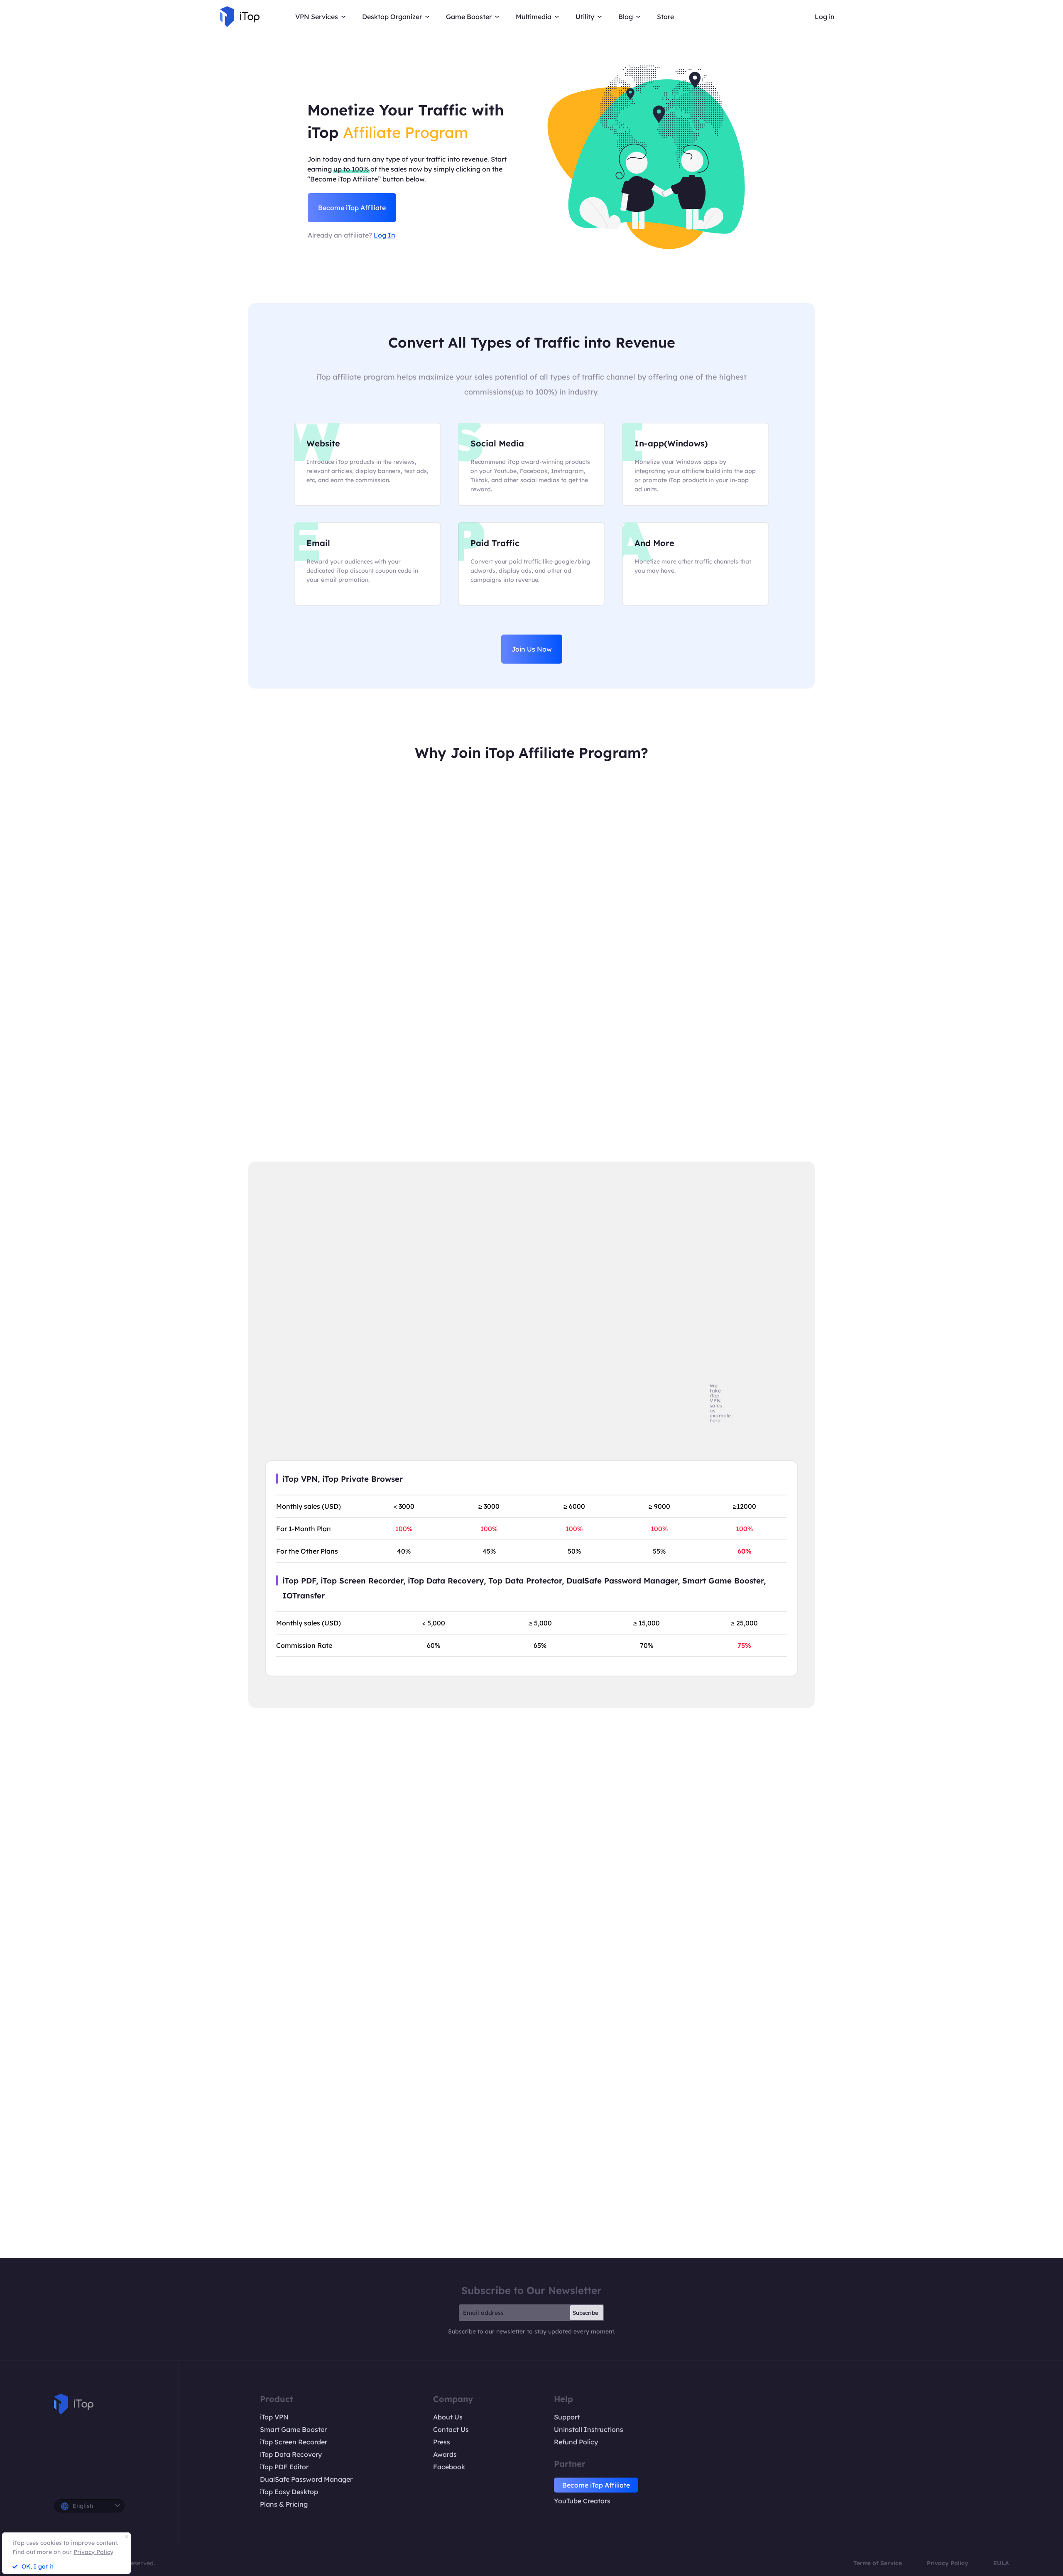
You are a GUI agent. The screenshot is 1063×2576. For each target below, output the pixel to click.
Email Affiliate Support (531, 2163)
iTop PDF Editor (284, 2467)
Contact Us (451, 2429)
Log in (825, 17)
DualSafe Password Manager (306, 2479)
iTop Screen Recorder (294, 2442)
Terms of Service (878, 2563)
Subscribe (585, 2313)
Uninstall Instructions (589, 2429)
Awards (445, 2454)
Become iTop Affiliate (352, 208)
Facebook (449, 2467)
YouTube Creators (582, 2501)
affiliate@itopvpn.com (588, 2135)
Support (567, 2417)
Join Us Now (532, 649)
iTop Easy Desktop (289, 2492)
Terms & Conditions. (628, 2210)
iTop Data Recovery (291, 2454)
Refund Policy (576, 2442)
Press (442, 2442)
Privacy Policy (948, 2563)
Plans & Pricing (284, 2504)
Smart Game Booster (293, 2429)
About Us (448, 2417)
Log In (385, 235)
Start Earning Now (531, 1984)
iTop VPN (274, 2417)
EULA (1001, 2563)
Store (665, 17)
